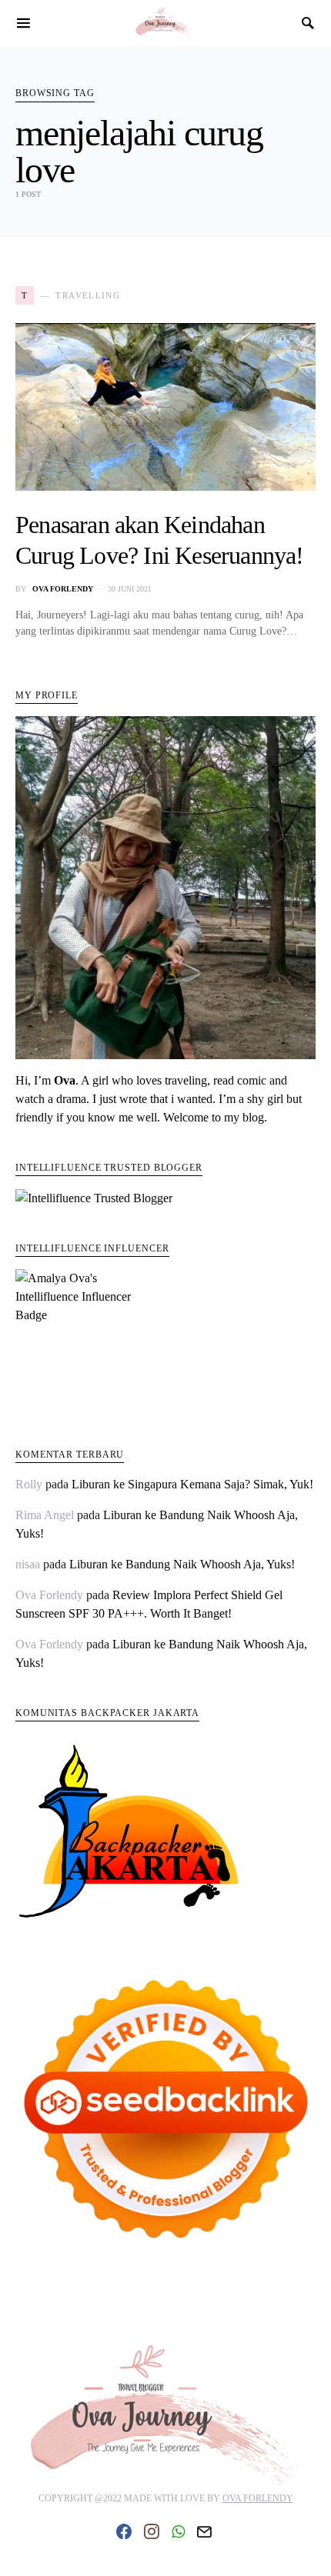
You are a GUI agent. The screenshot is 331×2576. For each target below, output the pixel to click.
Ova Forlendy (63, 589)
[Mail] (204, 2531)
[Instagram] (152, 2531)
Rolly (29, 1484)
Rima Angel (45, 1515)
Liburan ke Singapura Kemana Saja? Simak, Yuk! (192, 1484)
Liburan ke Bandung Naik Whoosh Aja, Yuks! (182, 1564)
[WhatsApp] (178, 2531)
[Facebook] (124, 2531)
